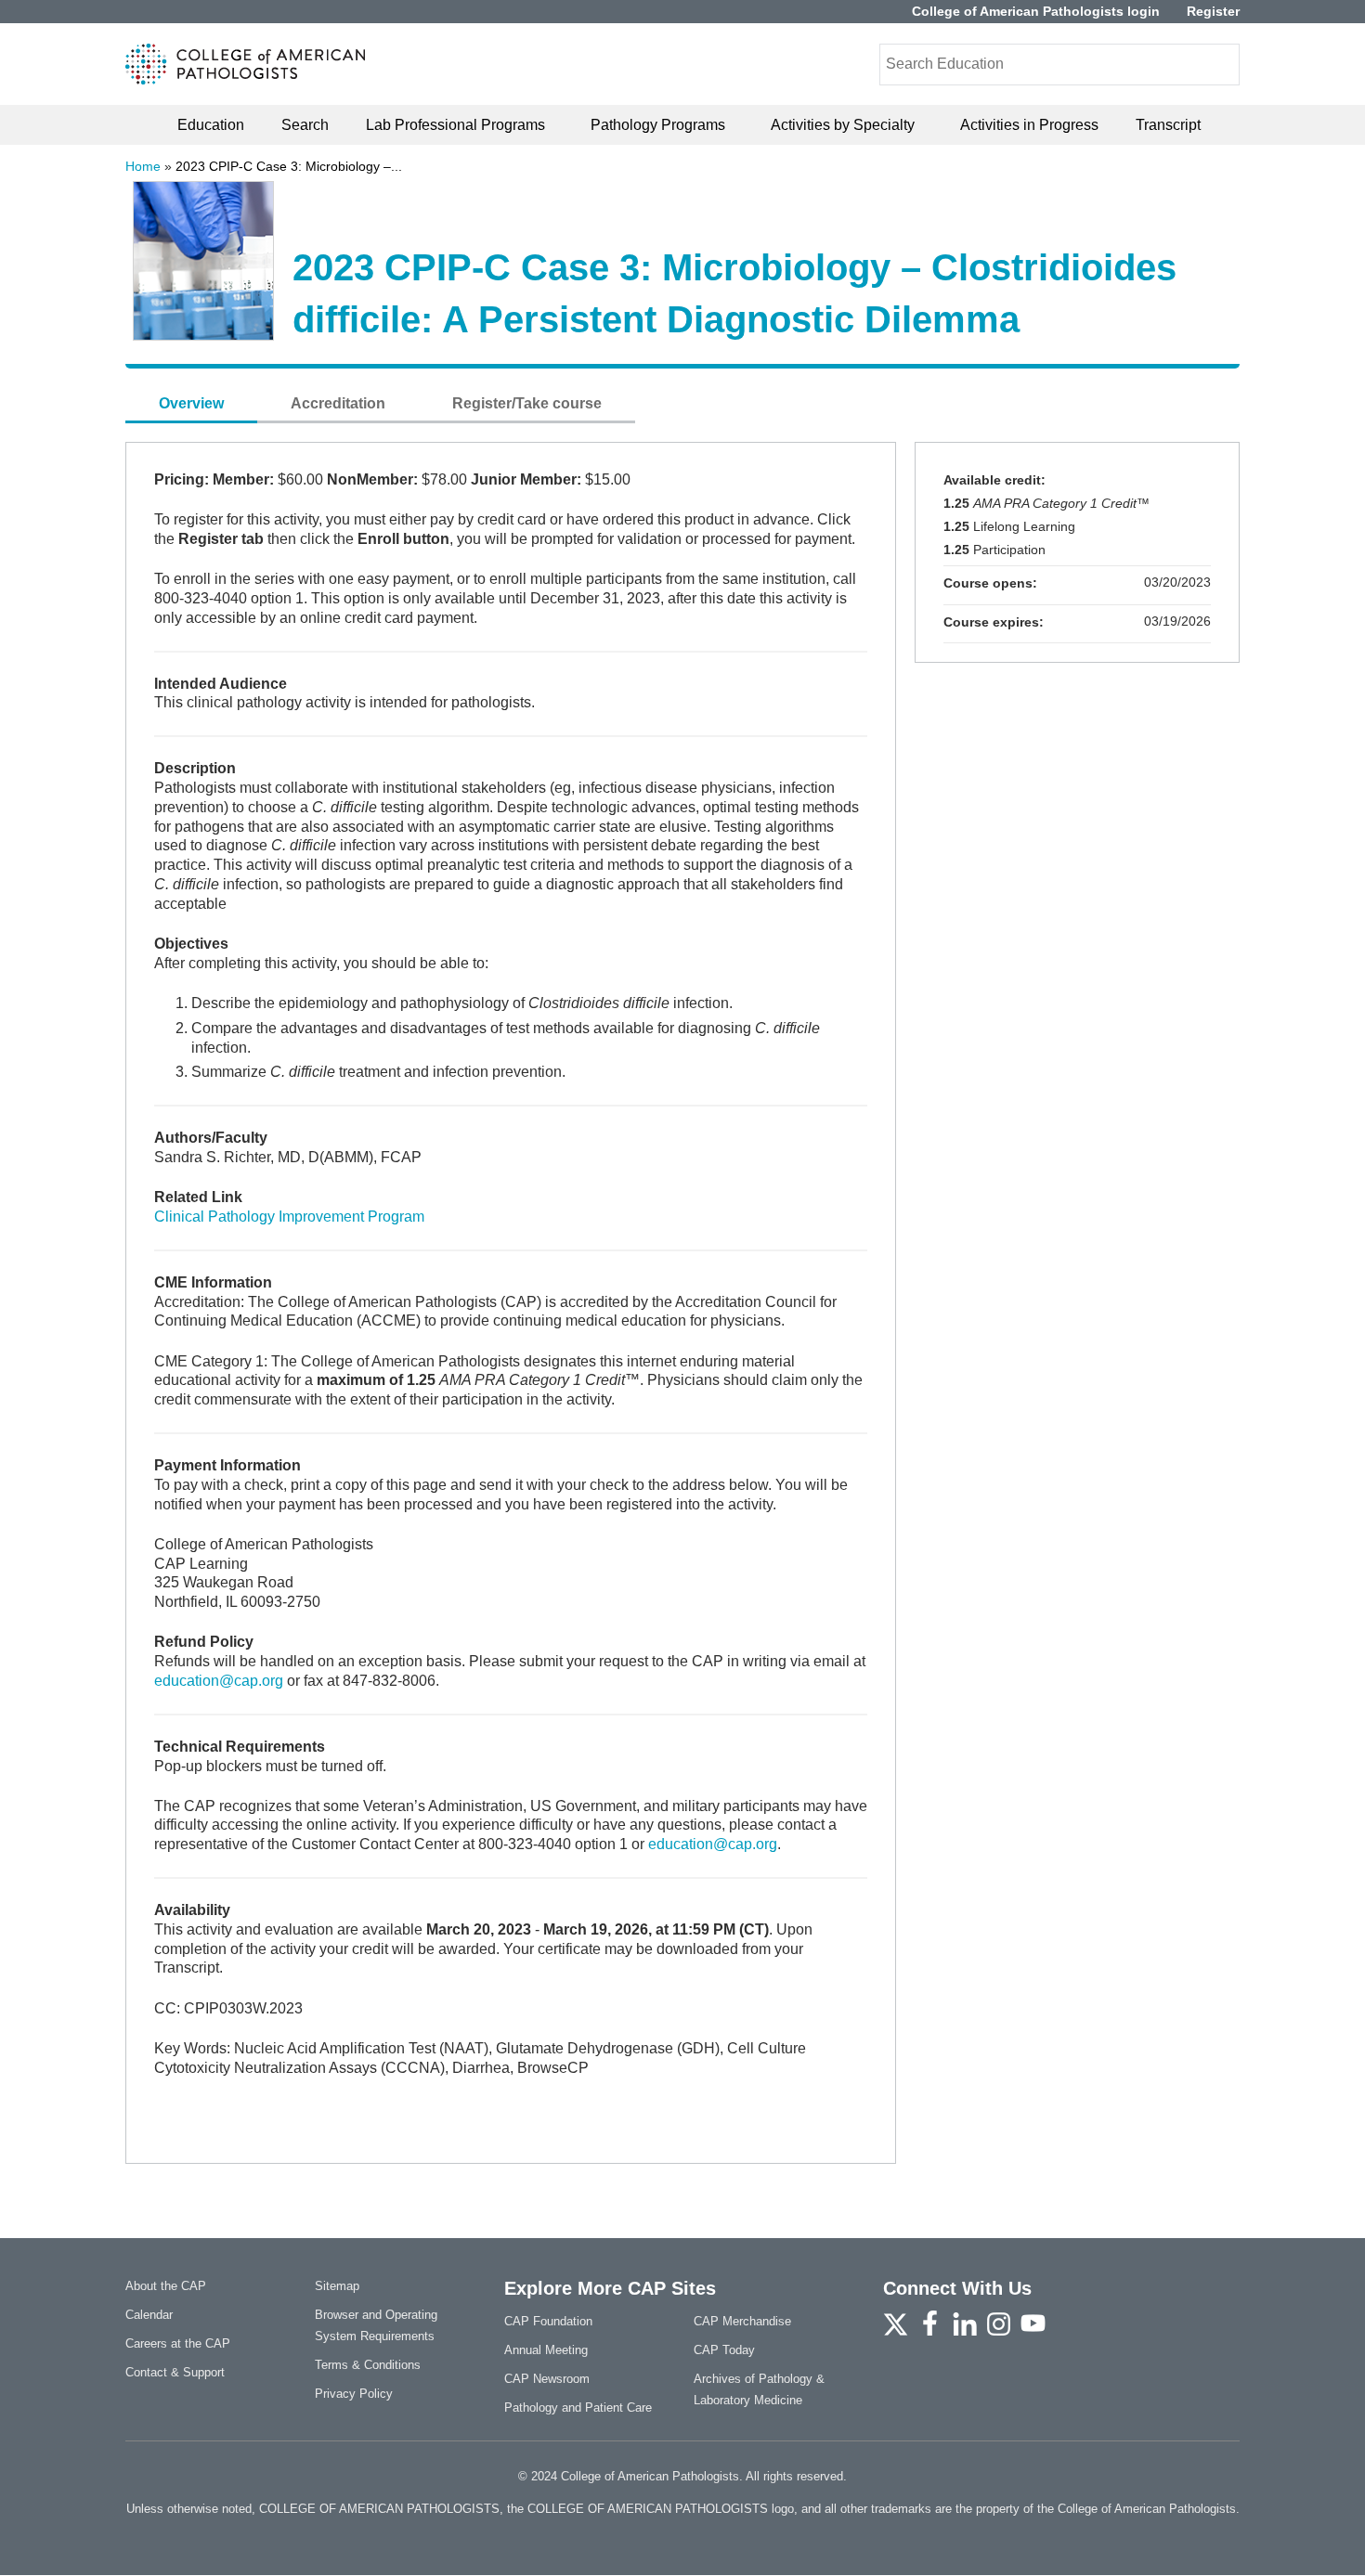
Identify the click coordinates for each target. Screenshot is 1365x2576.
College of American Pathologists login (1036, 12)
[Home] (246, 64)
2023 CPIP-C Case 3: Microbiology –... (289, 166)
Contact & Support (175, 2372)
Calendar (149, 2315)
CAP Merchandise (742, 2321)
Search (305, 125)
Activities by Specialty (843, 125)
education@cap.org (219, 1681)
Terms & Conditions (368, 2365)
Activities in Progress (1029, 125)
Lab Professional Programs (455, 125)
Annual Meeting (546, 2350)
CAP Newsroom (547, 2379)
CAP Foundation (548, 2321)
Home (143, 166)
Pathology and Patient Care (578, 2408)
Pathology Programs (658, 125)
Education (211, 125)
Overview (191, 403)
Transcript (1168, 125)
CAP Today (724, 2350)
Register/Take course (527, 403)
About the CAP (166, 2286)
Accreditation (338, 403)
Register (1213, 12)
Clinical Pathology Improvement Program (289, 1217)
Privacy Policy (354, 2394)
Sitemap (337, 2286)
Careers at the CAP (178, 2343)
